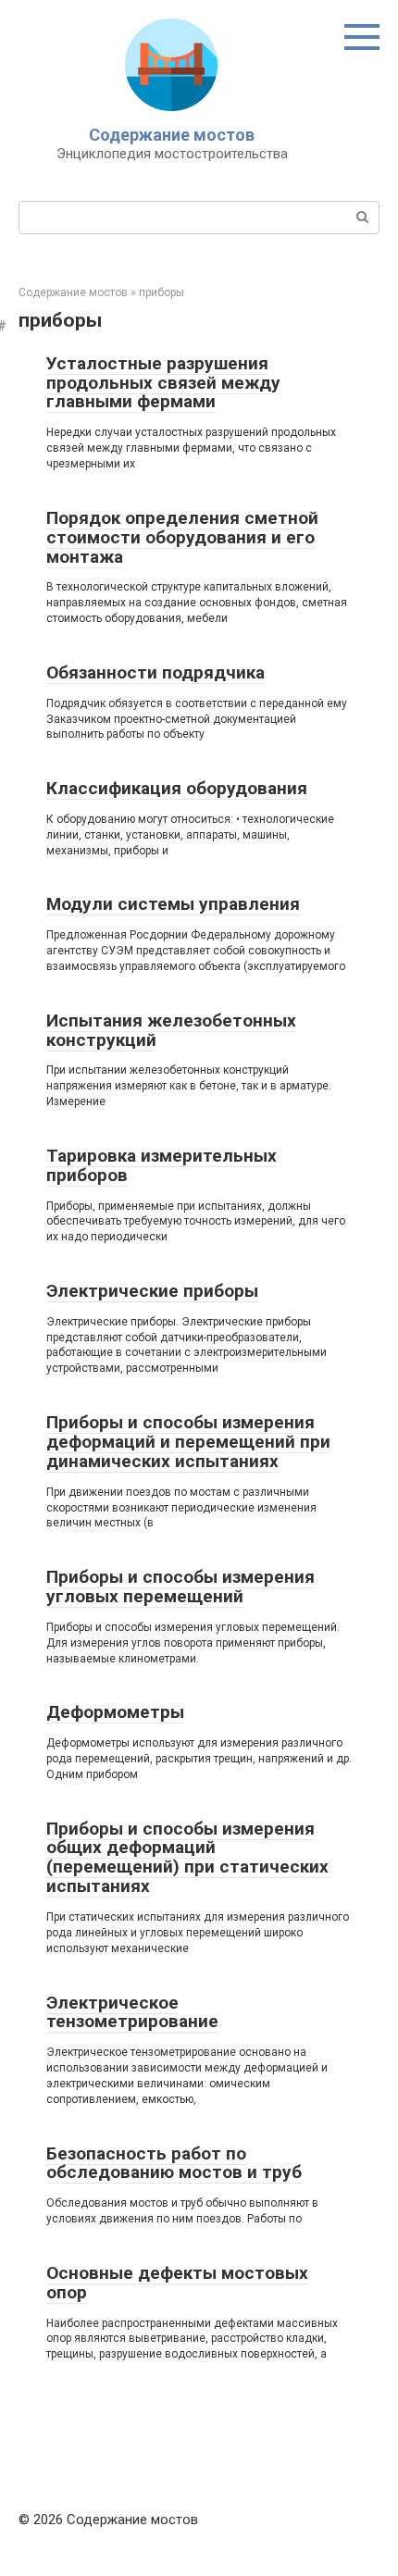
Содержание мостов (172, 135)
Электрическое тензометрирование (132, 2012)
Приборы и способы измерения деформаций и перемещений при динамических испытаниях (188, 1442)
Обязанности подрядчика (155, 672)
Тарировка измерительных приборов (162, 1165)
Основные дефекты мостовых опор (177, 2283)
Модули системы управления (173, 904)
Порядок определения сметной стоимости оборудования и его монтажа (182, 537)
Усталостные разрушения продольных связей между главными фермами (163, 383)
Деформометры (115, 1712)
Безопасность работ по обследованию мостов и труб (174, 2163)
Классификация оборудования (177, 788)
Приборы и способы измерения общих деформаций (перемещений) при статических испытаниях (187, 1858)
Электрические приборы (152, 1291)
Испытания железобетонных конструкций (171, 1030)
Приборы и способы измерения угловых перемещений (180, 1587)
